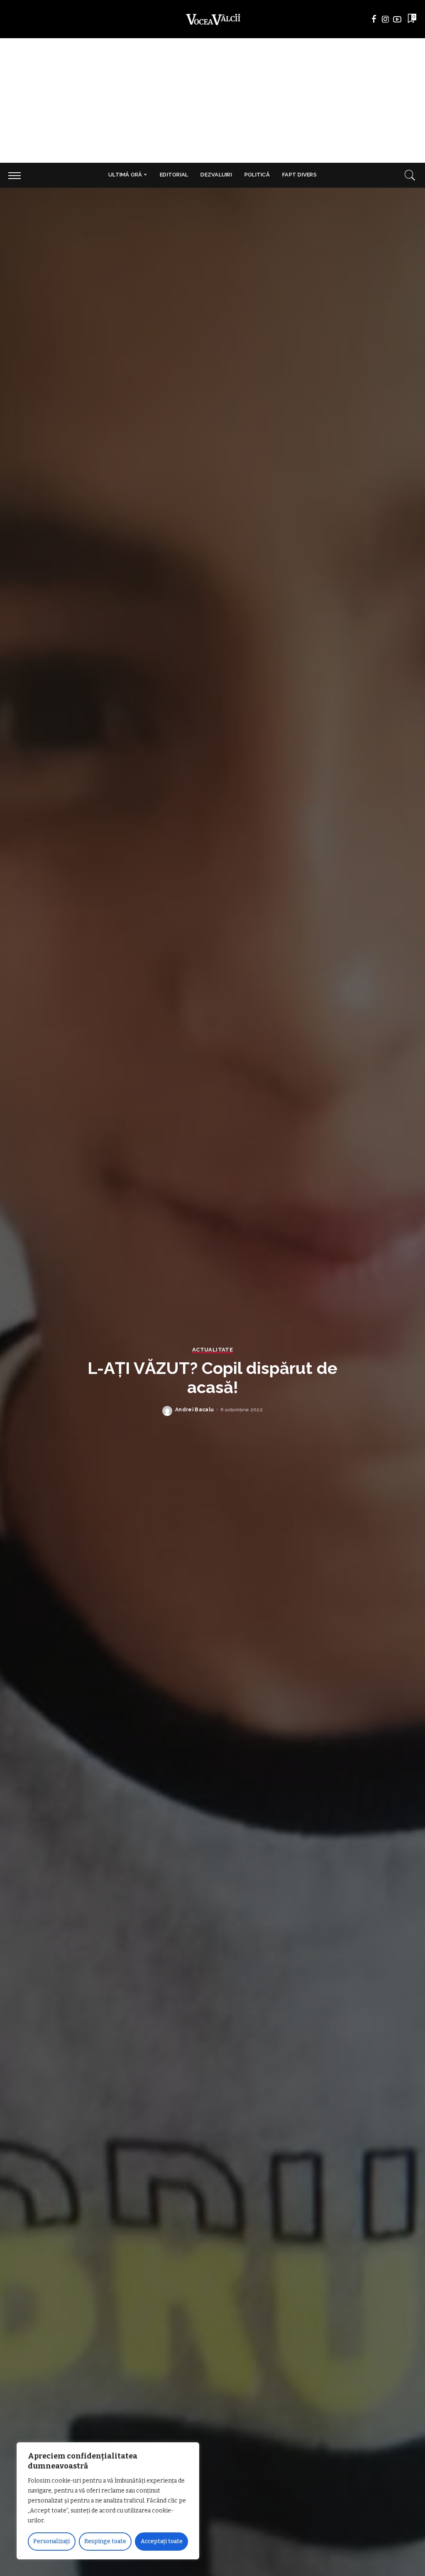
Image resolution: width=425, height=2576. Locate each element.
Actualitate (212, 1350)
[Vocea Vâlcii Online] (212, 19)
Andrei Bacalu (194, 1410)
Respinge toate (105, 2541)
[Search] (410, 175)
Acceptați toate (162, 2541)
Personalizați (51, 2541)
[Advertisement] (212, 100)
